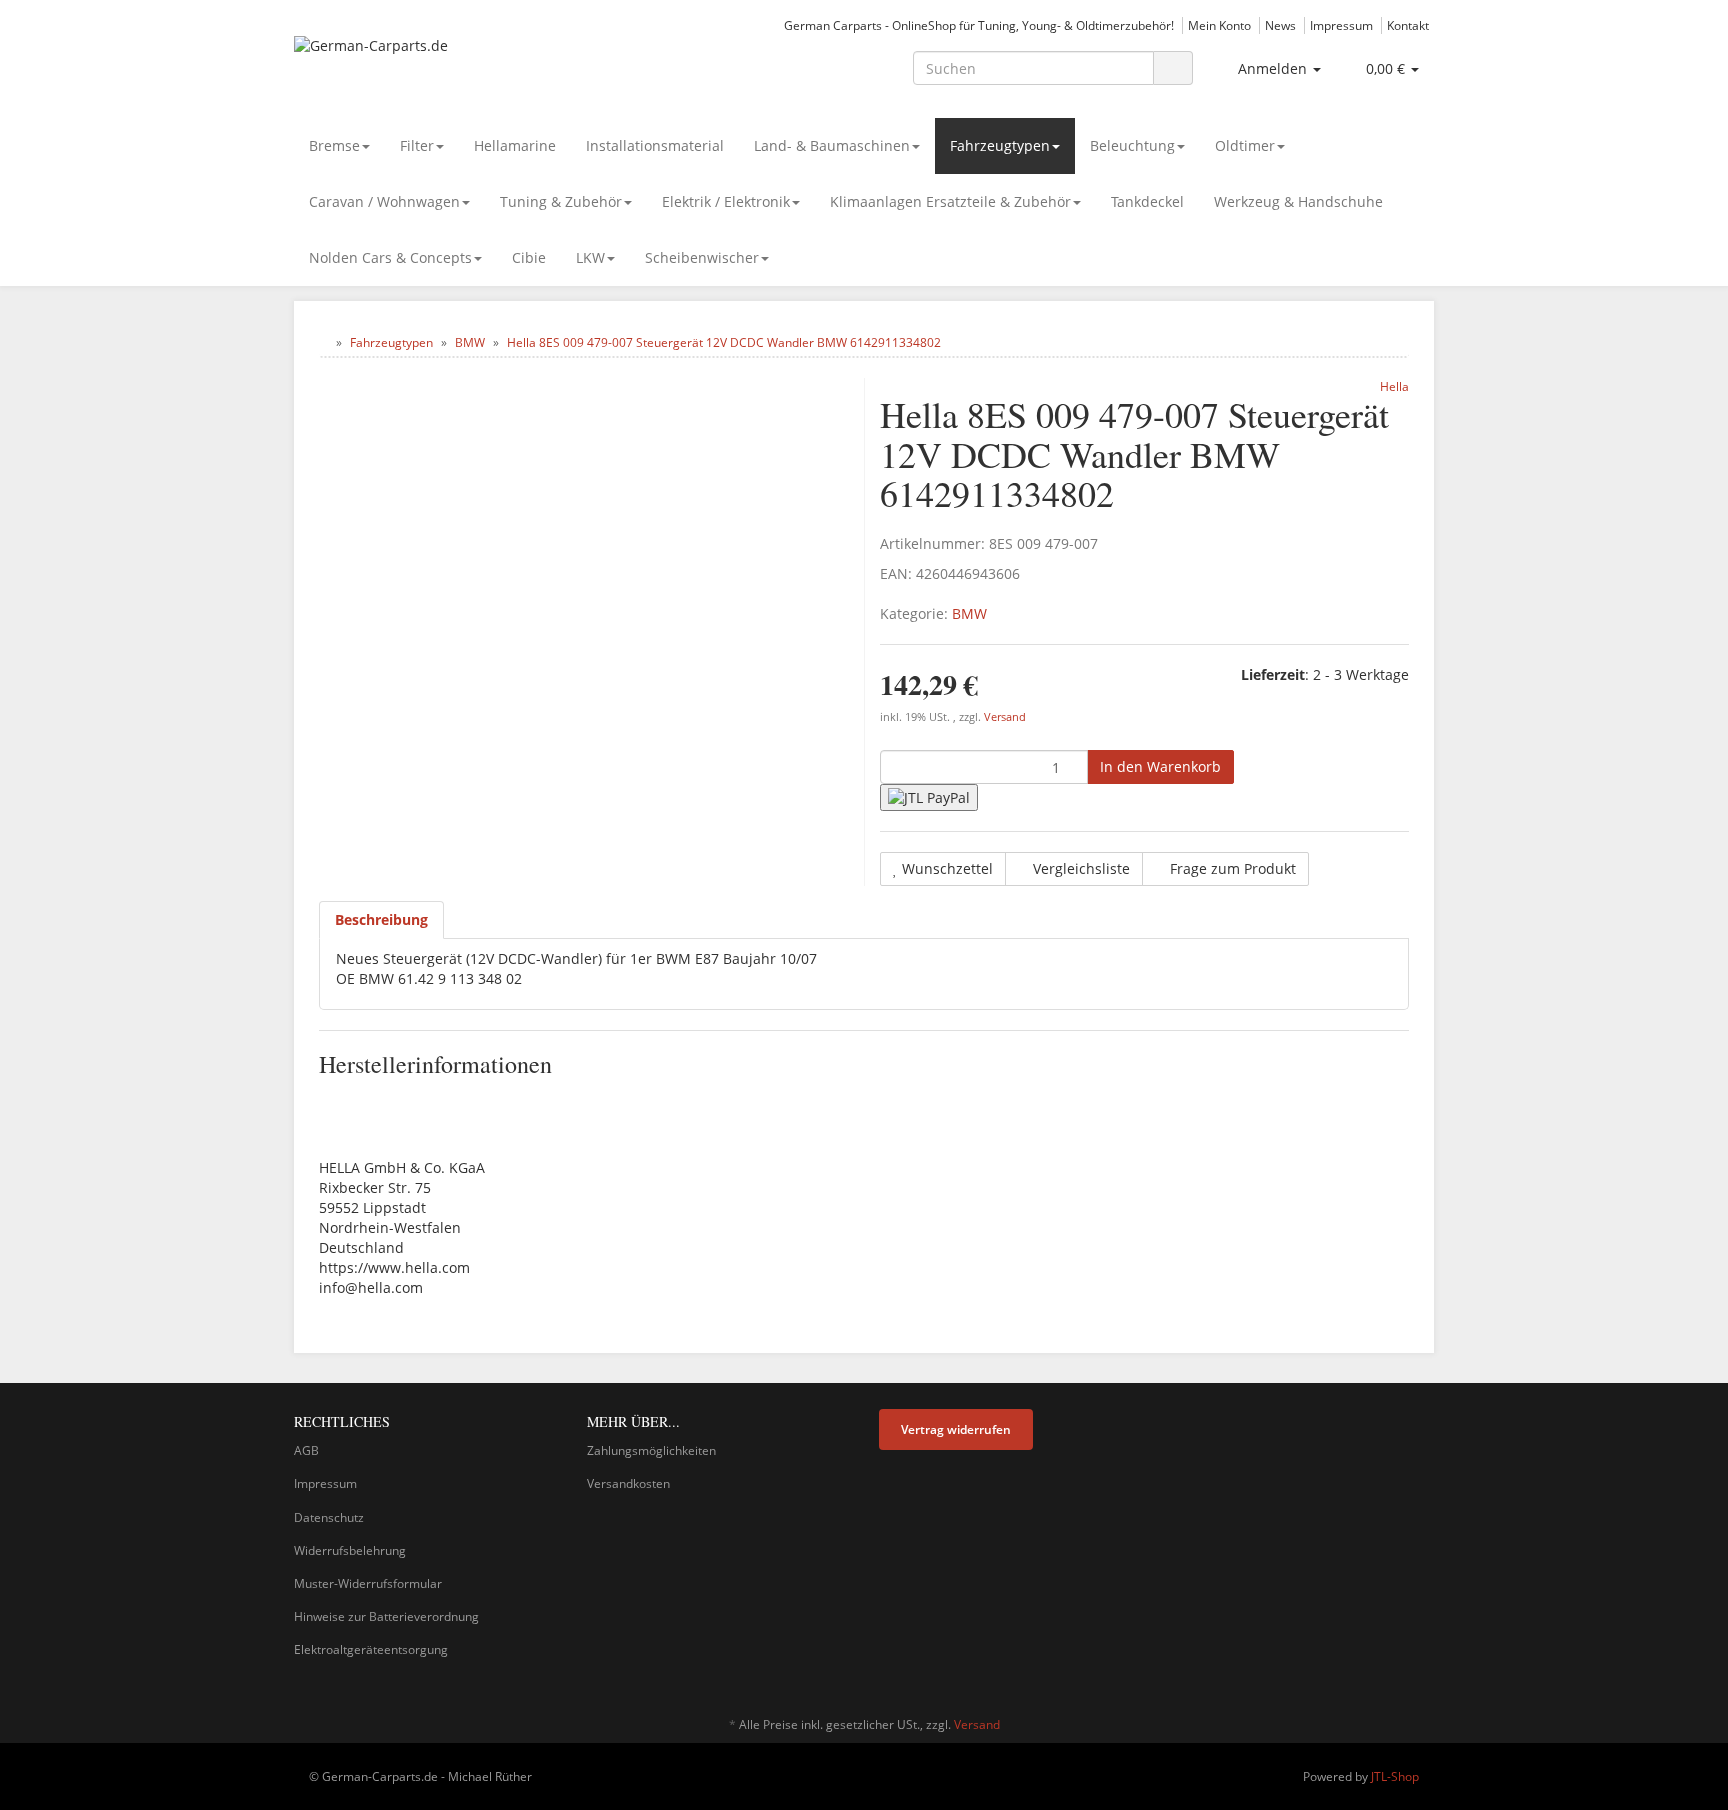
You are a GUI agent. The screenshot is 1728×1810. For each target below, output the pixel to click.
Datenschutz (329, 1517)
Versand (1005, 717)
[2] (929, 797)
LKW (590, 257)
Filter (417, 145)
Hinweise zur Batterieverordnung (386, 1616)
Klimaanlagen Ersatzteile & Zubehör (950, 201)
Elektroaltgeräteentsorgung (371, 1649)
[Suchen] (1173, 68)
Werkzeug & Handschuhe (1298, 201)
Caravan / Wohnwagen (384, 201)
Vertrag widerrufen (956, 1429)
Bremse (334, 145)
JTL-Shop (1395, 1776)
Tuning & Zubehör (561, 201)
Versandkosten (628, 1483)
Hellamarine (515, 145)
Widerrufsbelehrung (350, 1550)
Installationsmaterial (655, 145)
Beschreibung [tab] (381, 919)
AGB (306, 1450)
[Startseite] (323, 342)
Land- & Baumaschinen (832, 145)
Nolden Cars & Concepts (390, 257)
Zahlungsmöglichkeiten (651, 1450)
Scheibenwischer (702, 257)
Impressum (1341, 25)
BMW (969, 613)
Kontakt (1408, 25)
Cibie (529, 257)
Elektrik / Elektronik (726, 201)
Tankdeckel (1147, 201)
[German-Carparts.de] (474, 66)
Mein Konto (1219, 25)
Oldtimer (1245, 145)
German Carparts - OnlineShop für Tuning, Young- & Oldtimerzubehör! (979, 25)
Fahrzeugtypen (1000, 145)
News (1280, 25)
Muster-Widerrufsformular (368, 1583)
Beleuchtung (1132, 145)
